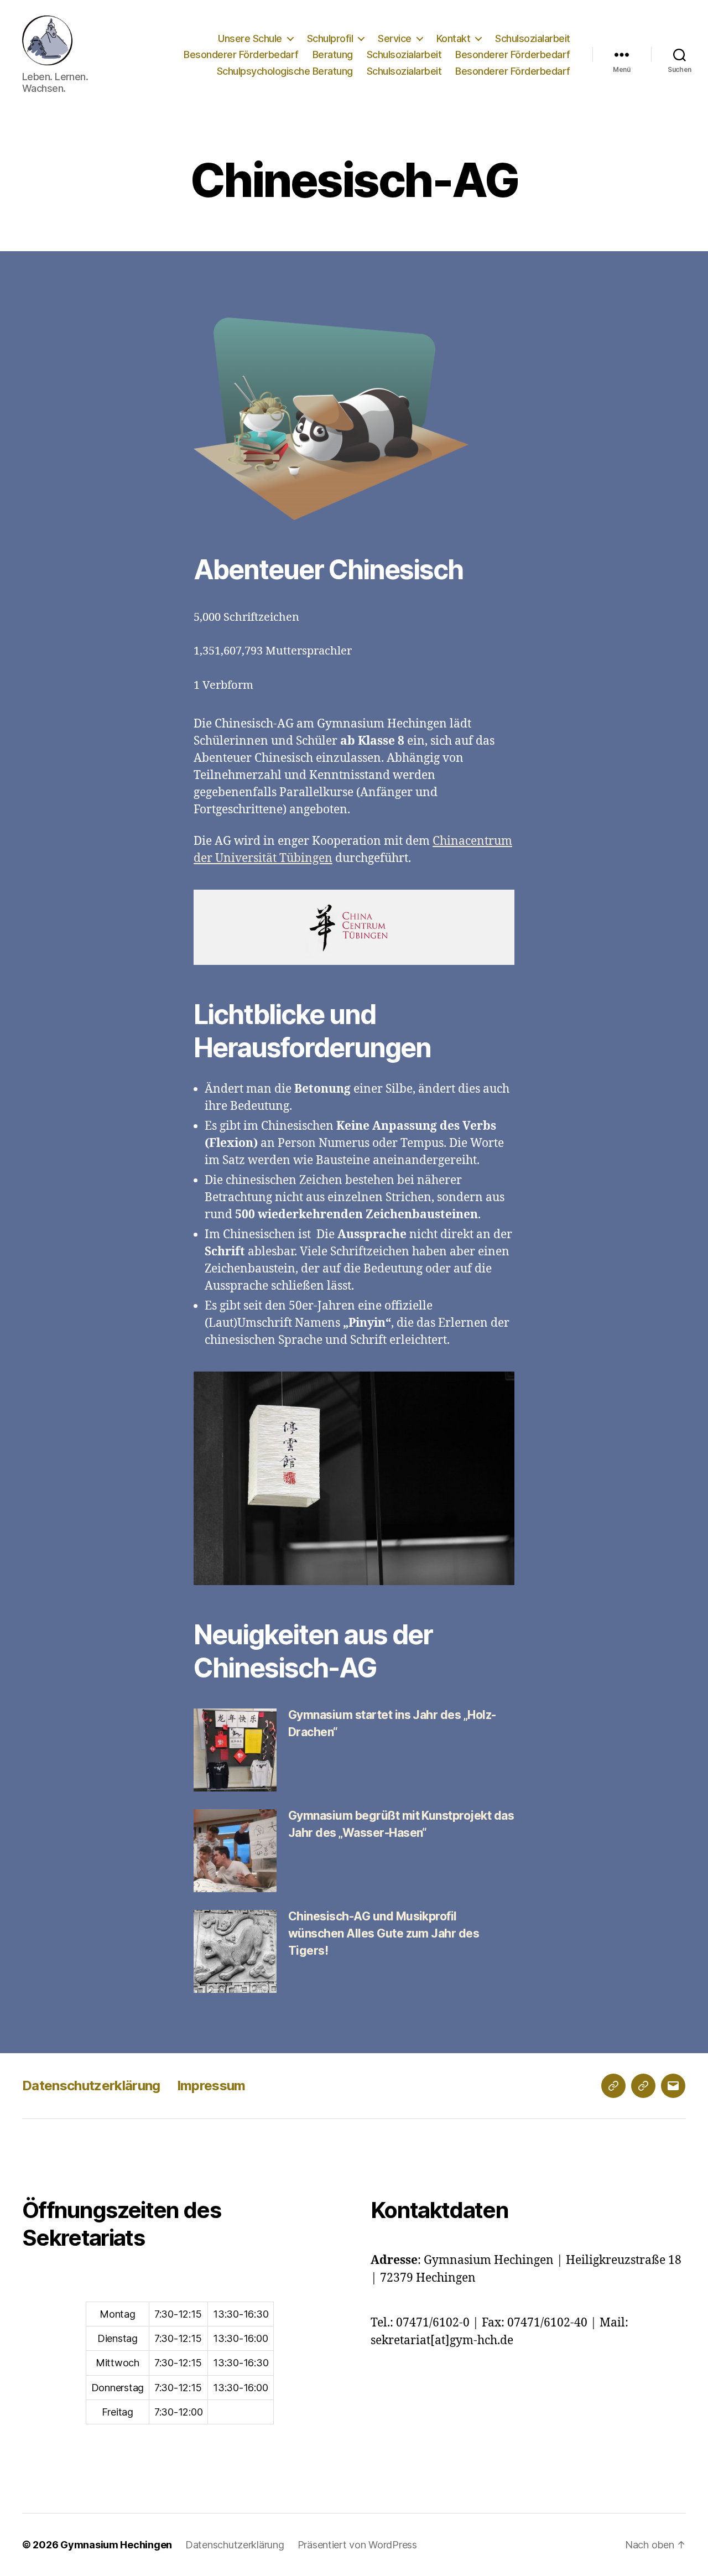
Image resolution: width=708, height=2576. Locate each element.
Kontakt (454, 38)
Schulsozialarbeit (533, 38)
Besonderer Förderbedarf (241, 54)
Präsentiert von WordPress (357, 2545)
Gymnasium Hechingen (116, 2545)
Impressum (211, 2086)
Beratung (333, 54)
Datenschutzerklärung (91, 2086)
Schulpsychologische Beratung (285, 71)
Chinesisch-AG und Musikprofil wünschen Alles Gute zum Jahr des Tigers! (384, 1933)
